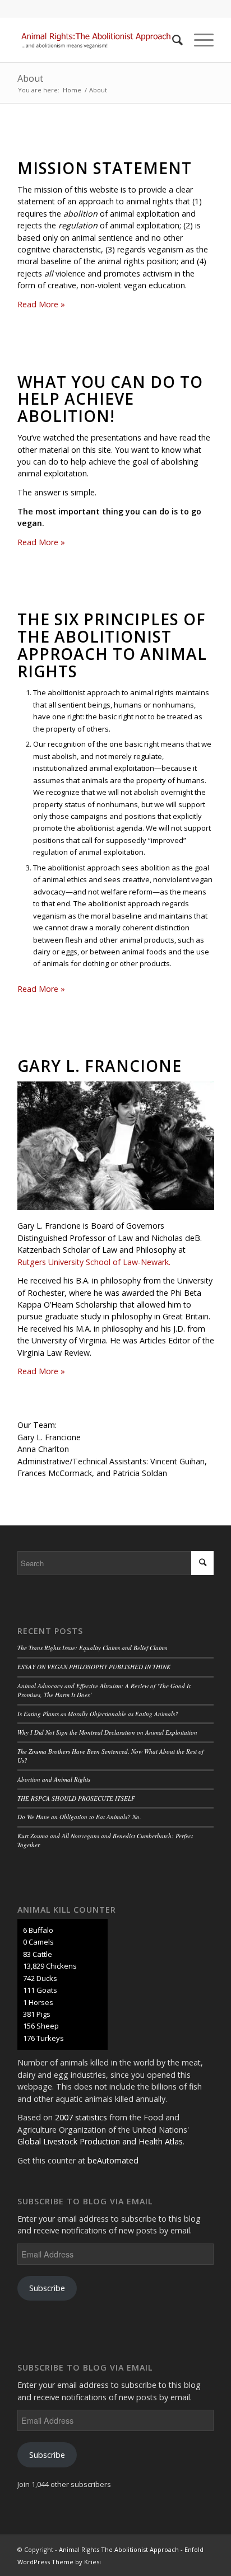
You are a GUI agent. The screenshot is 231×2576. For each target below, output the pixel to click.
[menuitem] (172, 40)
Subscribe (47, 2288)
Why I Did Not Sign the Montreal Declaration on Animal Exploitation (107, 1732)
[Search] (172, 40)
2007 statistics (81, 2117)
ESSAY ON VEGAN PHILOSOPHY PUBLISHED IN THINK (94, 1667)
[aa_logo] (96, 40)
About (30, 78)
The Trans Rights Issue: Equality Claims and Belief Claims (92, 1648)
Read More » (41, 304)
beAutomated (113, 2160)
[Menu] (198, 40)
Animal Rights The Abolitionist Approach (119, 2549)
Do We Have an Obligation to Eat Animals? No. (79, 1817)
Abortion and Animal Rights (54, 1779)
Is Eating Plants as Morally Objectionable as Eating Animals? (98, 1714)
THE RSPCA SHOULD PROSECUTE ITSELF (76, 1798)
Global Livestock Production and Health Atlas (100, 2141)
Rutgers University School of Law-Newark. (94, 1262)
